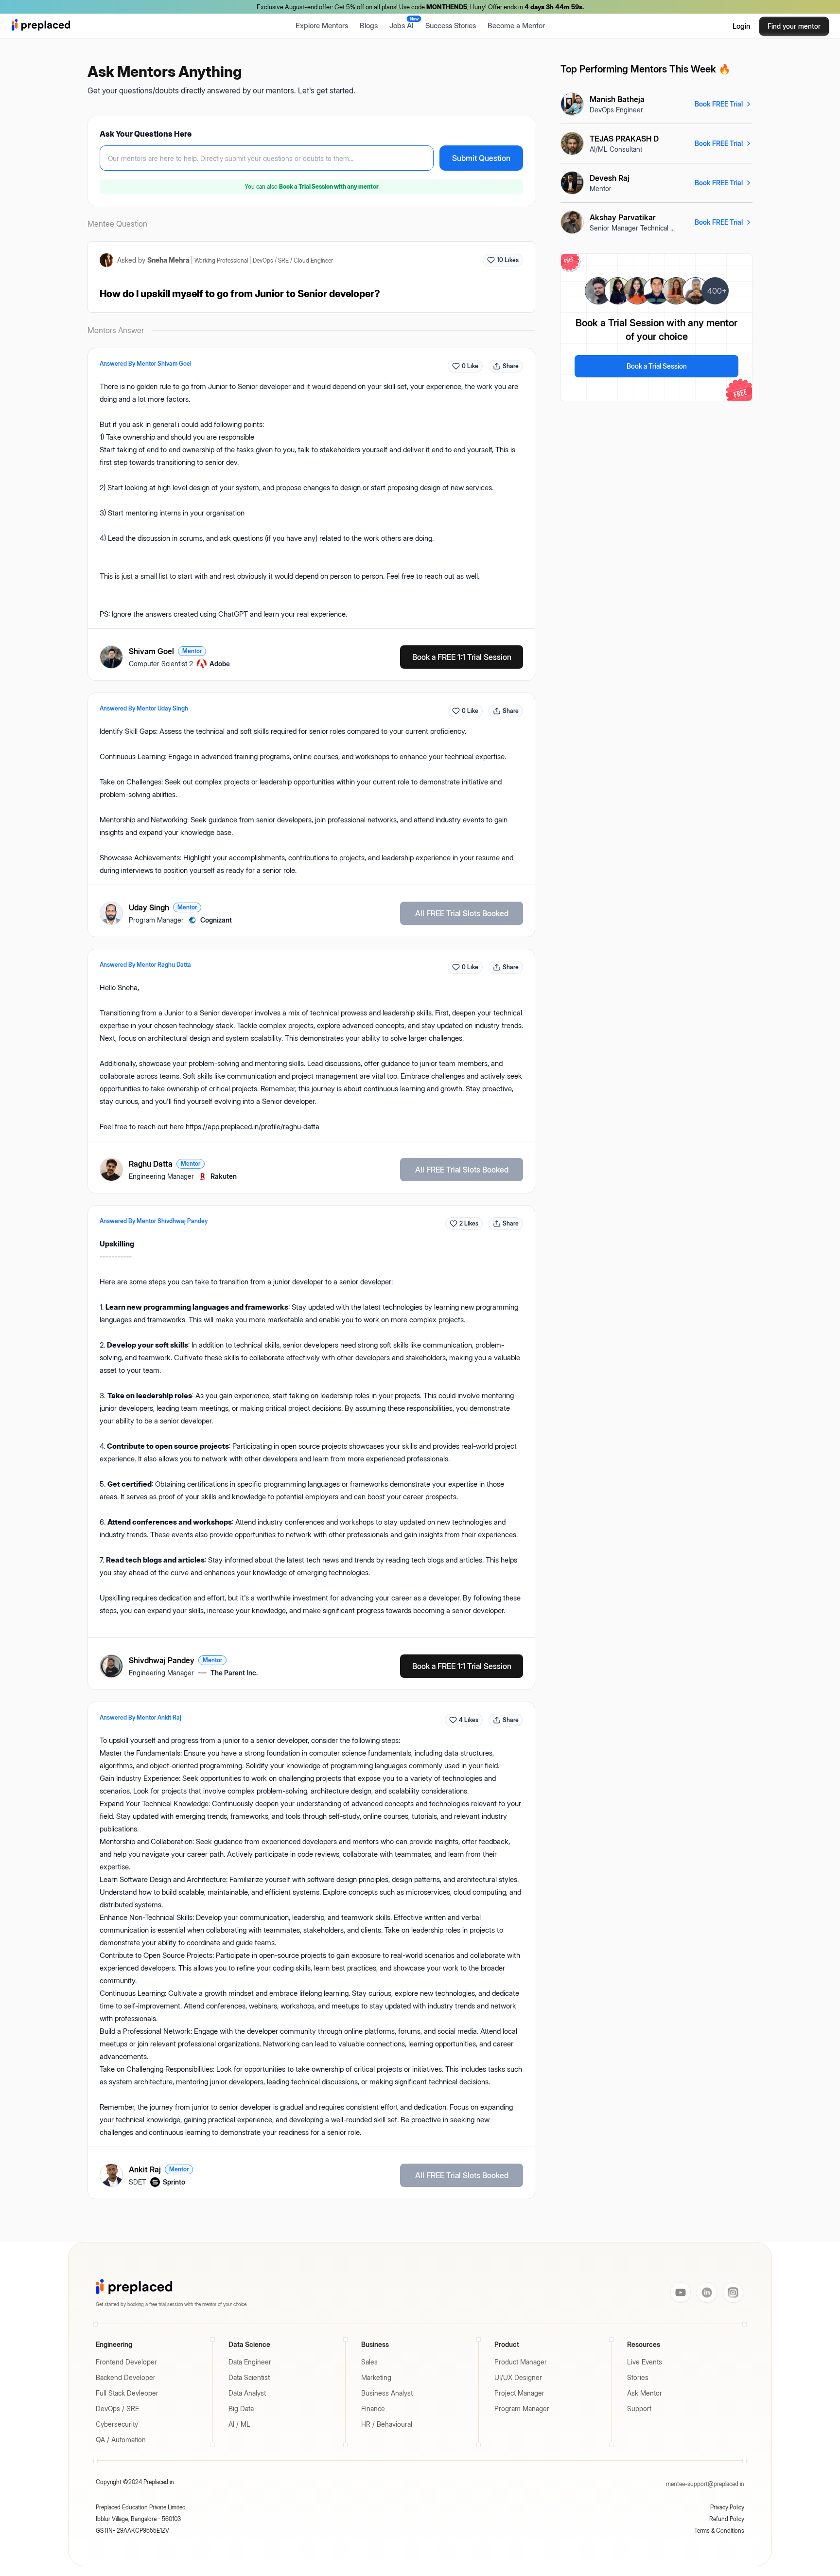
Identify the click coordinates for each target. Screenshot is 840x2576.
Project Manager (519, 2393)
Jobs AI (404, 23)
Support (639, 2408)
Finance (373, 2408)
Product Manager (521, 2362)
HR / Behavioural (387, 2424)
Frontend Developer (126, 2362)
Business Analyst (387, 2393)
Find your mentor (794, 26)
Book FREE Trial (719, 104)
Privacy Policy (727, 2507)
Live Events (645, 2362)
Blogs (369, 26)
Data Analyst (247, 2393)
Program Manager (522, 2408)
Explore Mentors (322, 26)
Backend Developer (126, 2377)
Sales (369, 2362)
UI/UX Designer (518, 2377)
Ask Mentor (645, 2393)
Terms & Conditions (719, 2531)
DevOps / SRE (117, 2408)
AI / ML (239, 2424)
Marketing (376, 2377)
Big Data (241, 2408)
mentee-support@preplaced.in (705, 2484)
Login (741, 26)
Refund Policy (727, 2519)
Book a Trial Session (657, 366)
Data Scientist (249, 2377)
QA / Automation (121, 2440)
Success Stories (451, 26)
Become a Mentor (516, 26)
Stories (638, 2377)
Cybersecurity (117, 2424)
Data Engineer (250, 2362)
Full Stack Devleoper (127, 2393)
